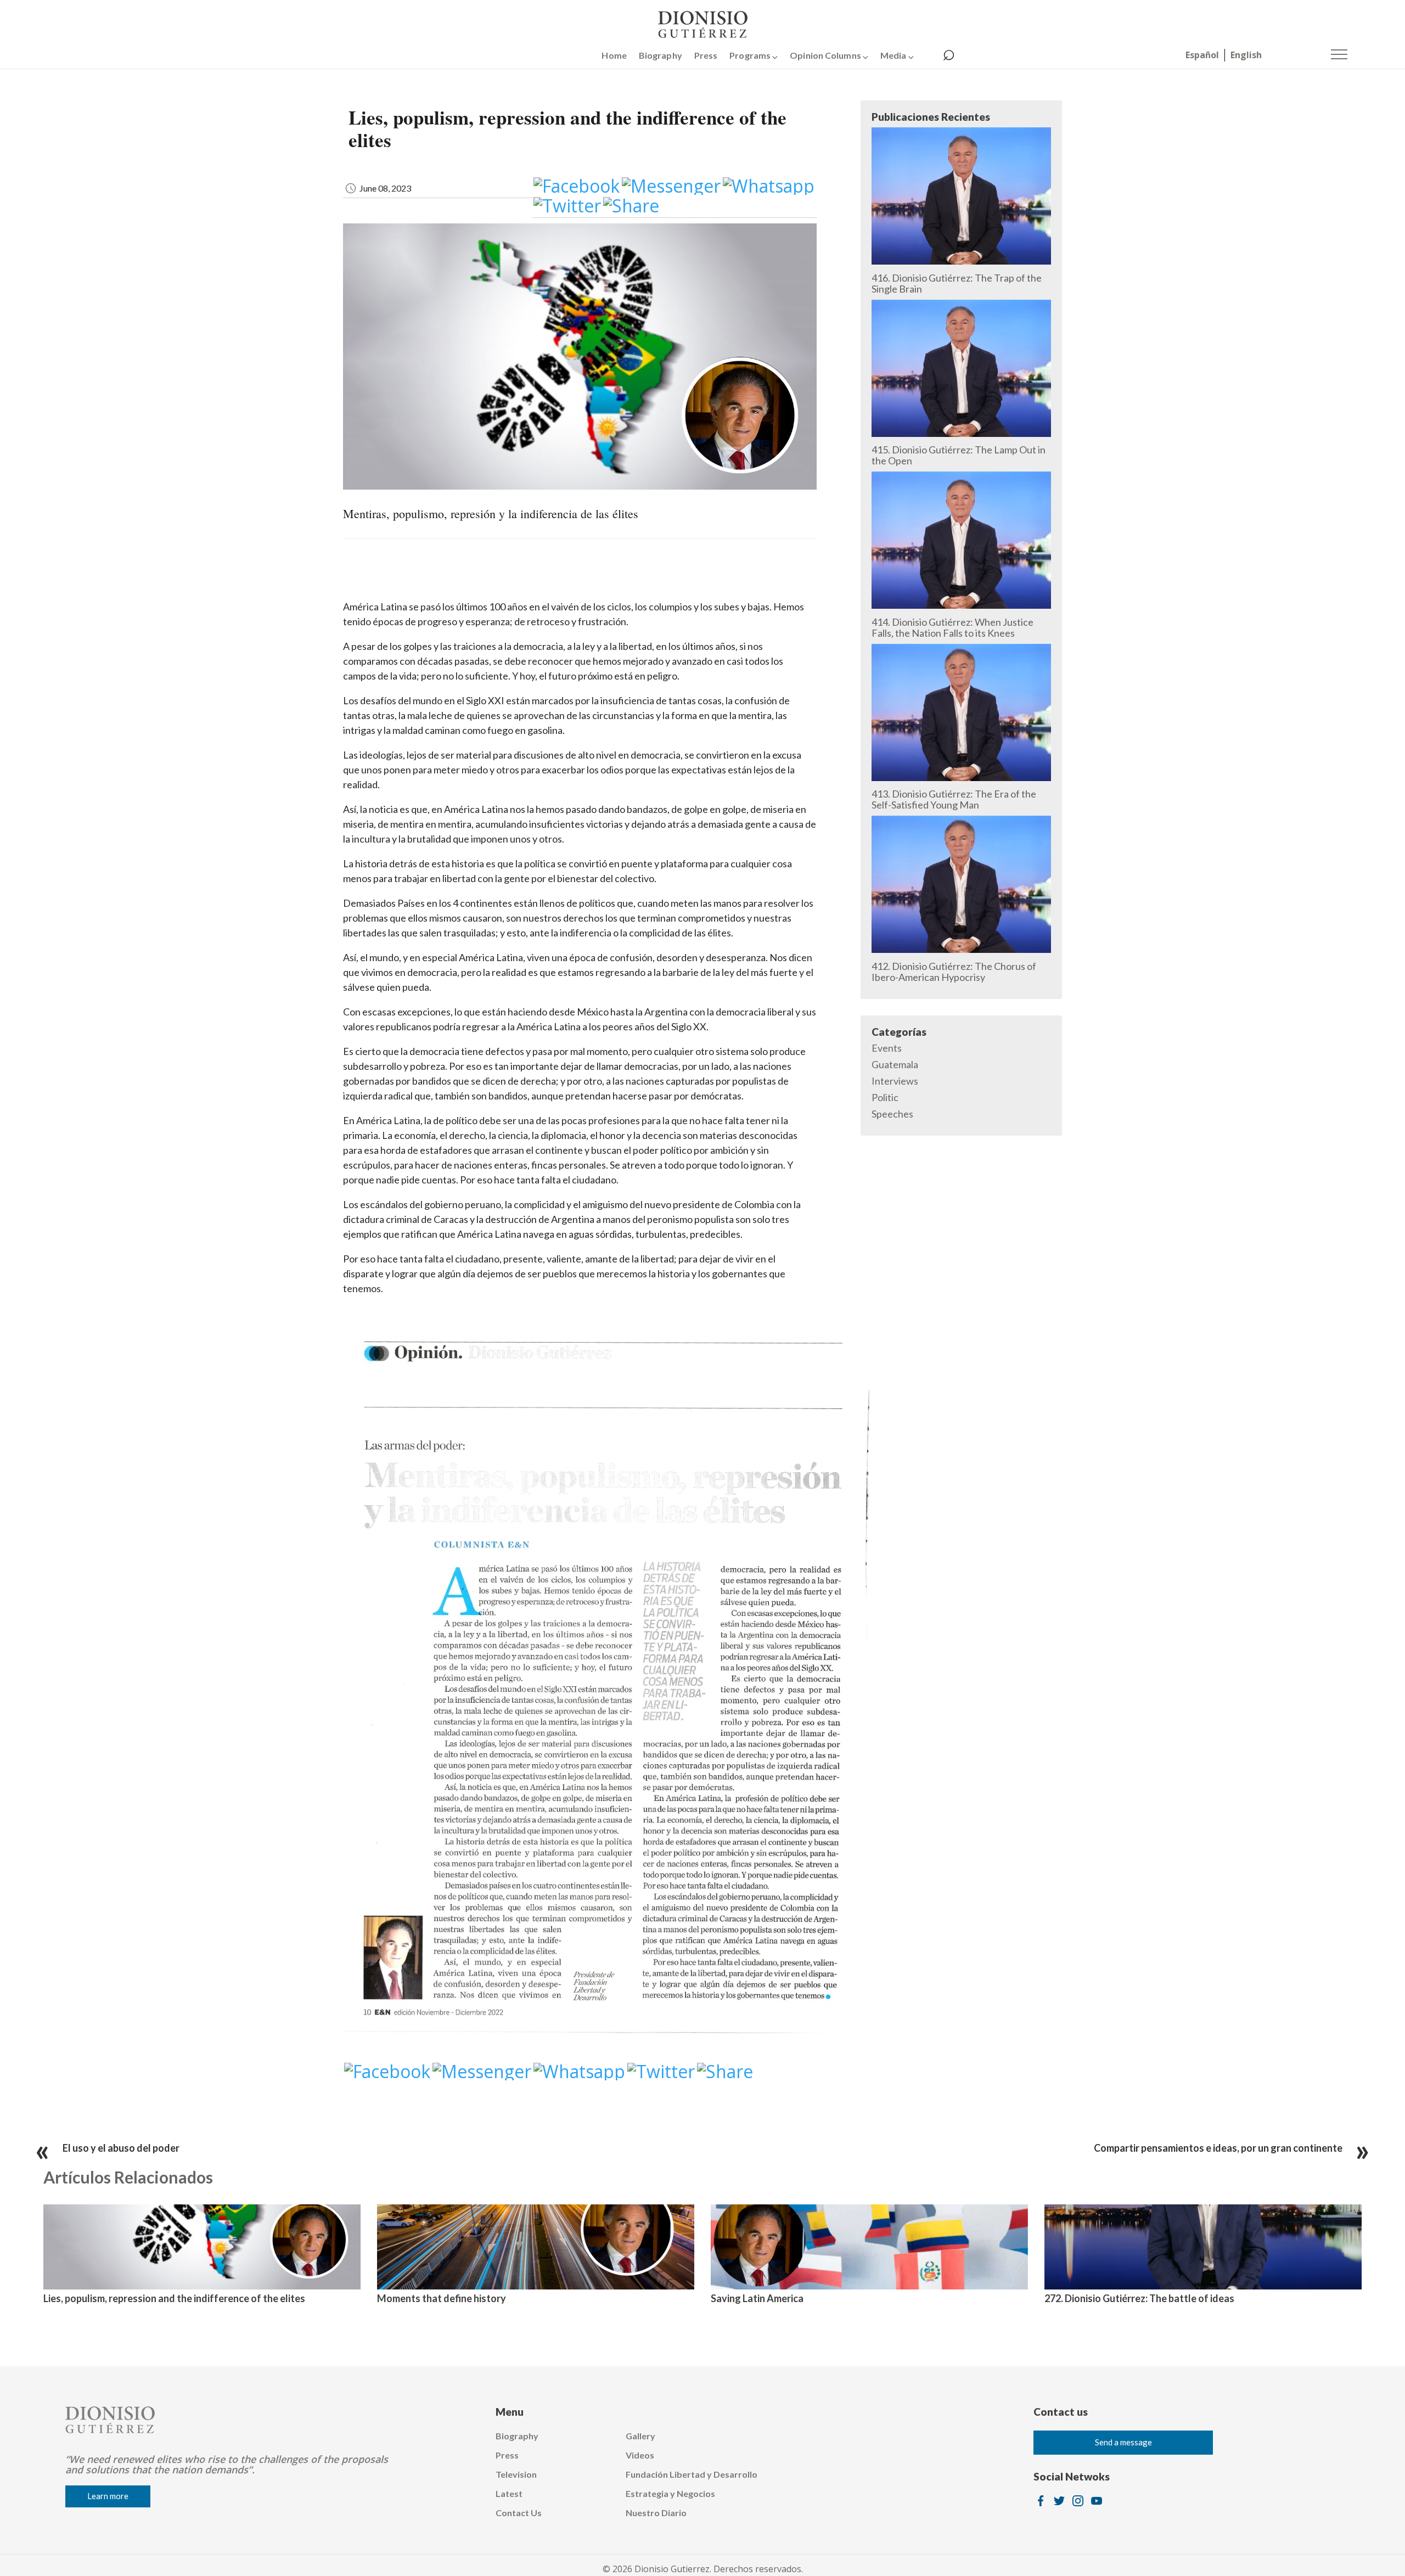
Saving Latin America (757, 2298)
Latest (509, 2493)
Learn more (108, 2496)
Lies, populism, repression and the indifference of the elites (174, 2298)
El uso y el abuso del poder (121, 2148)
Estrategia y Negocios (670, 2493)
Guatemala (895, 1064)
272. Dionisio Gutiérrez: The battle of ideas (1139, 2298)
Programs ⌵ (754, 55)
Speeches (892, 1114)
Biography (661, 55)
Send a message (1123, 2442)
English (1246, 55)
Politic (885, 1097)
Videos (640, 2455)
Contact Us (519, 2513)
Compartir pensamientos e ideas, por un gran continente (1218, 2148)
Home (614, 55)
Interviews (895, 1081)
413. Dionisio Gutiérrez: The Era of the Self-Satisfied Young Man (954, 799)
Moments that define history (442, 2298)
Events (887, 1048)
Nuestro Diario (656, 2513)
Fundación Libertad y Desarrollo (692, 2474)
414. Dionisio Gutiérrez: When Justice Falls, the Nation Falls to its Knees (952, 627)
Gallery (640, 2436)
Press (706, 55)
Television (516, 2474)
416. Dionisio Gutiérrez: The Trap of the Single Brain (957, 283)
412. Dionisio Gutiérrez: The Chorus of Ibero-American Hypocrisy (954, 972)
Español (1202, 55)
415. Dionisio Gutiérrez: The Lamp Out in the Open (959, 455)
